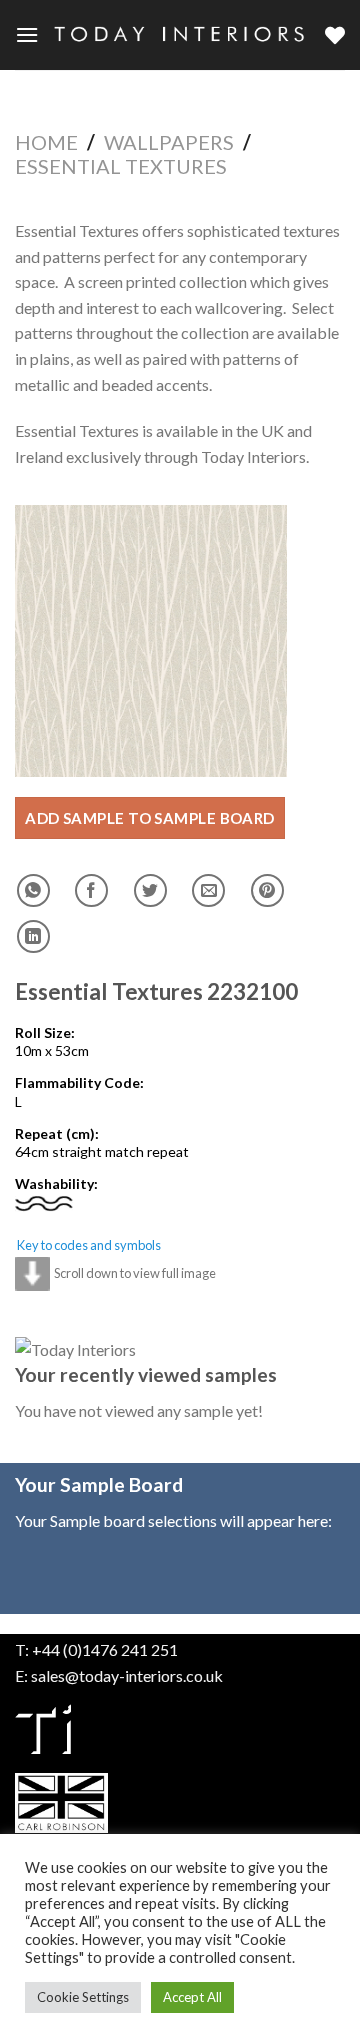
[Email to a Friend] (208, 890)
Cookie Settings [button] (83, 1997)
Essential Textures (121, 166)
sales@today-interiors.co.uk (127, 1675)
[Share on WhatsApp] (33, 890)
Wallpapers (169, 142)
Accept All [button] (192, 1997)
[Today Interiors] (182, 35)
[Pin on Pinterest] (267, 890)
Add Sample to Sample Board (150, 818)
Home (46, 142)
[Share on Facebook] (91, 890)
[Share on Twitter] (150, 890)
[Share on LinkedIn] (33, 936)
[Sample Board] (335, 35)
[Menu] (27, 34)
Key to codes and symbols (89, 1245)
